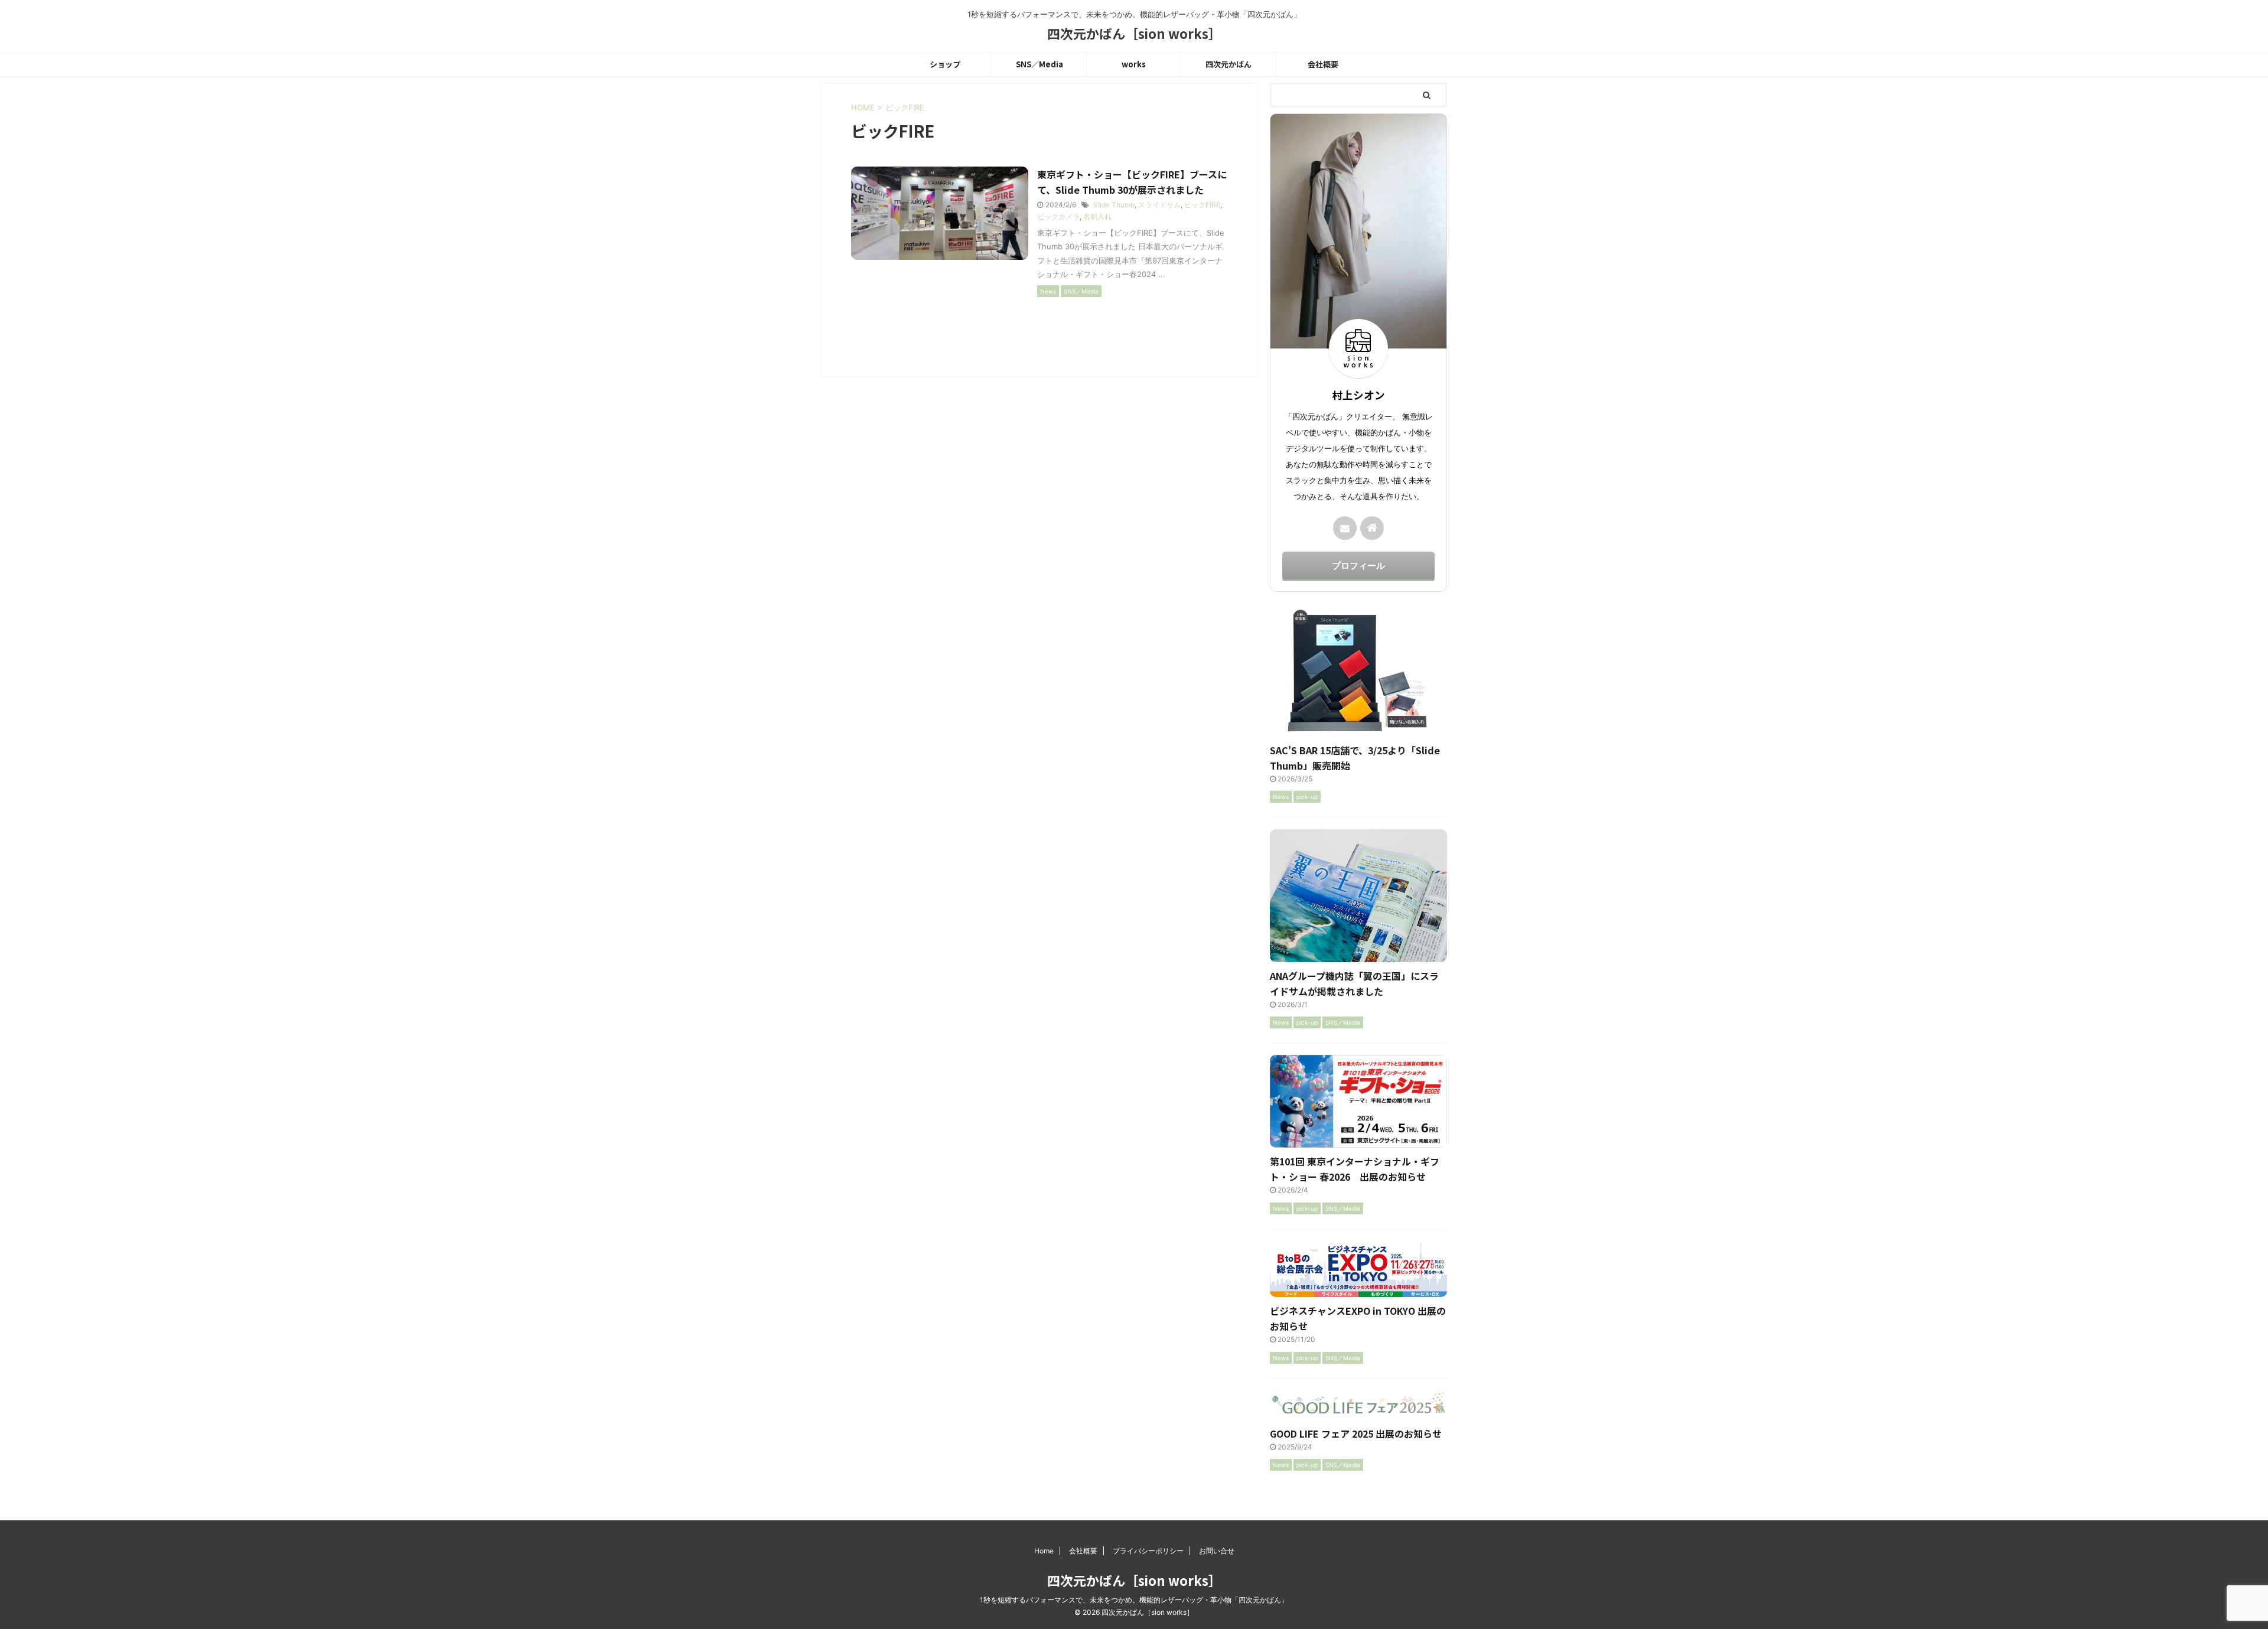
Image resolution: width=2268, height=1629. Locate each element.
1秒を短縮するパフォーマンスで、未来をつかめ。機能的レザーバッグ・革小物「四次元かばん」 (1134, 1600)
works (1134, 64)
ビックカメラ (1058, 216)
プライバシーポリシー (1148, 1551)
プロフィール (1358, 566)
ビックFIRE (1202, 205)
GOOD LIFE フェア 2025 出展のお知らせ (1356, 1433)
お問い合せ (1217, 1551)
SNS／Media (1039, 64)
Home (1044, 1551)
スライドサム (1159, 205)
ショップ (945, 64)
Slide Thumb (1114, 205)
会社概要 (1323, 64)
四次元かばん (1228, 64)
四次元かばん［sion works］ (1134, 33)
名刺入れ (1097, 216)
